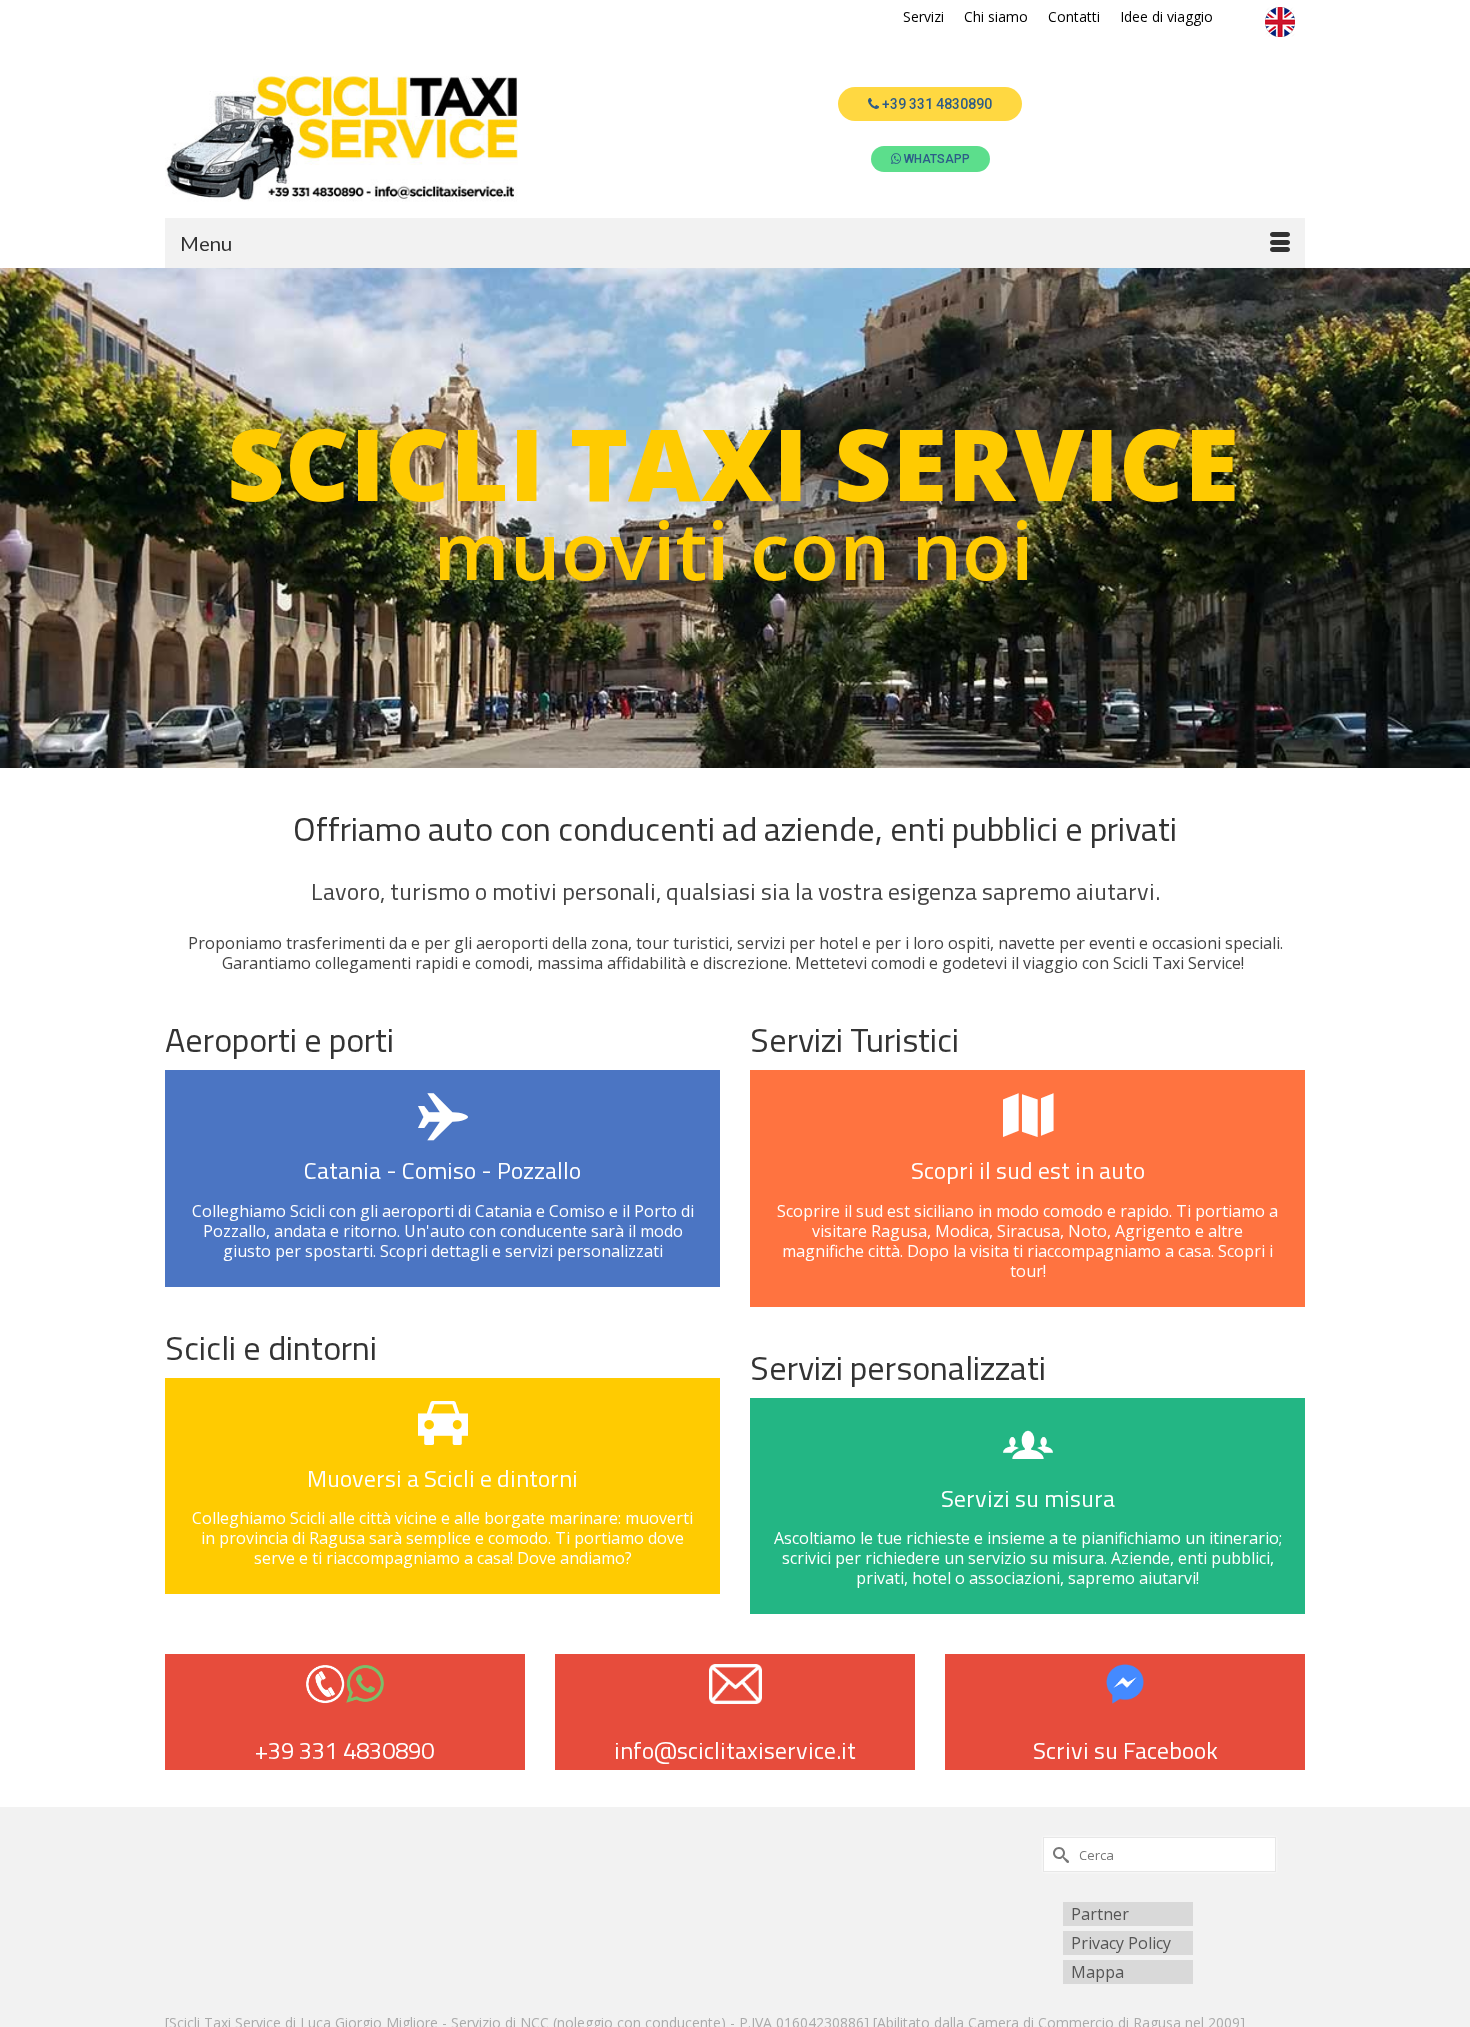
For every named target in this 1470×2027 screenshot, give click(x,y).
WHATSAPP (937, 159)
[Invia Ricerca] (1058, 1854)
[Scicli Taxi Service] (345, 138)
